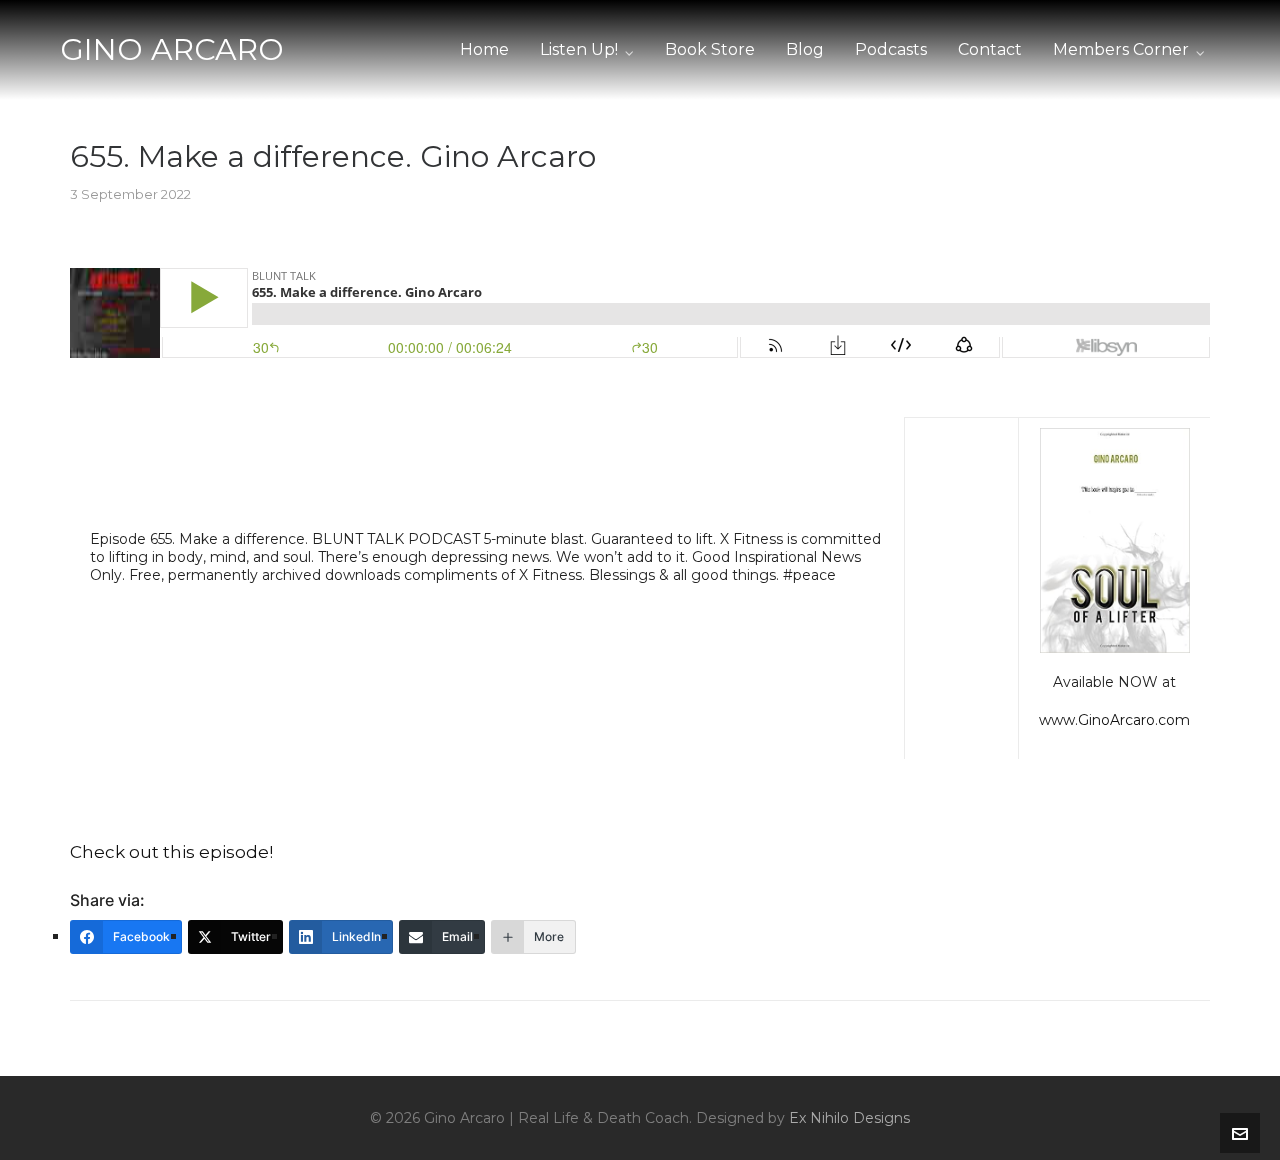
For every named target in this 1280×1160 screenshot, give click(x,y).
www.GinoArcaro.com (1114, 720)
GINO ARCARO (172, 49)
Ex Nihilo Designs (849, 1118)
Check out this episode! (171, 852)
